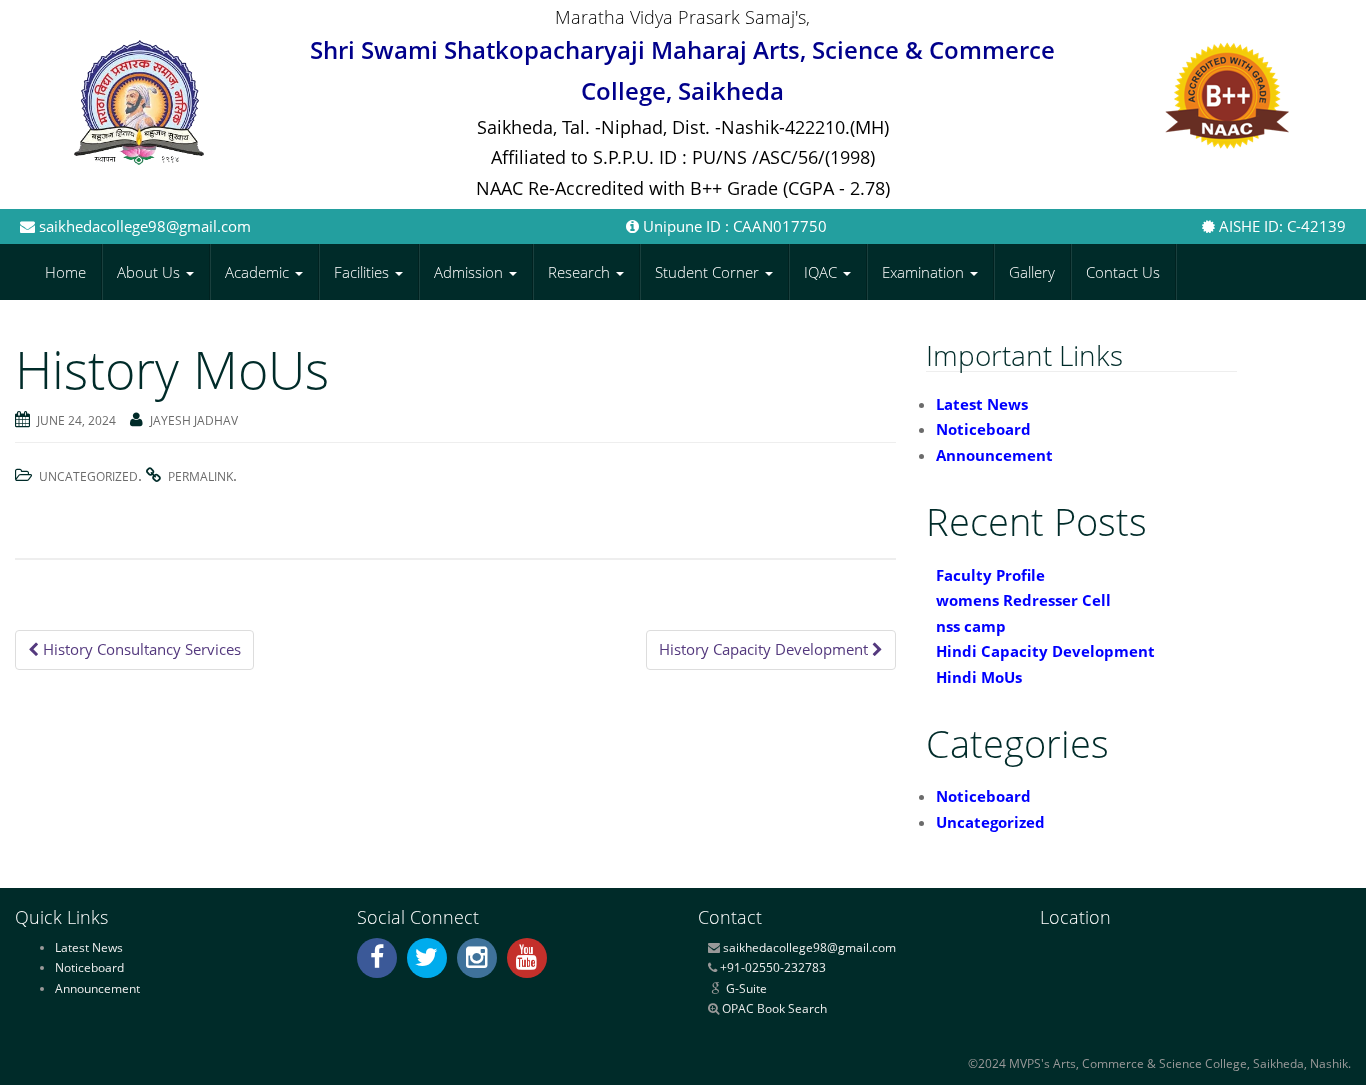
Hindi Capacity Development (1045, 651)
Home (65, 272)
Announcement (994, 455)
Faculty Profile (990, 575)
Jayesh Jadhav (194, 420)
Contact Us (1123, 272)
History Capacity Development (765, 649)
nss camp (971, 626)
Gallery (1032, 272)
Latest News (982, 404)
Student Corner (709, 272)
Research (581, 272)
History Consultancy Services (140, 649)
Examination (925, 272)
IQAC (822, 272)
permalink (200, 476)
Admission (470, 272)
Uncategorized (88, 476)
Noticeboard (983, 429)
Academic (259, 272)
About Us (150, 272)
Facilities (363, 272)
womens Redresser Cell (1023, 600)
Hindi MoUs (979, 677)
